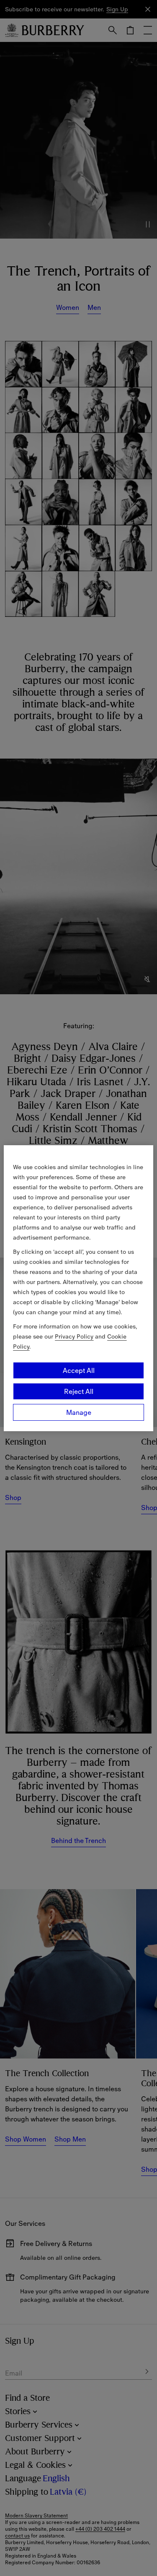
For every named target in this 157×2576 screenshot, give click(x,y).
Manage (79, 1412)
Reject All (79, 1391)
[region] (78, 1288)
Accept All (79, 1370)
